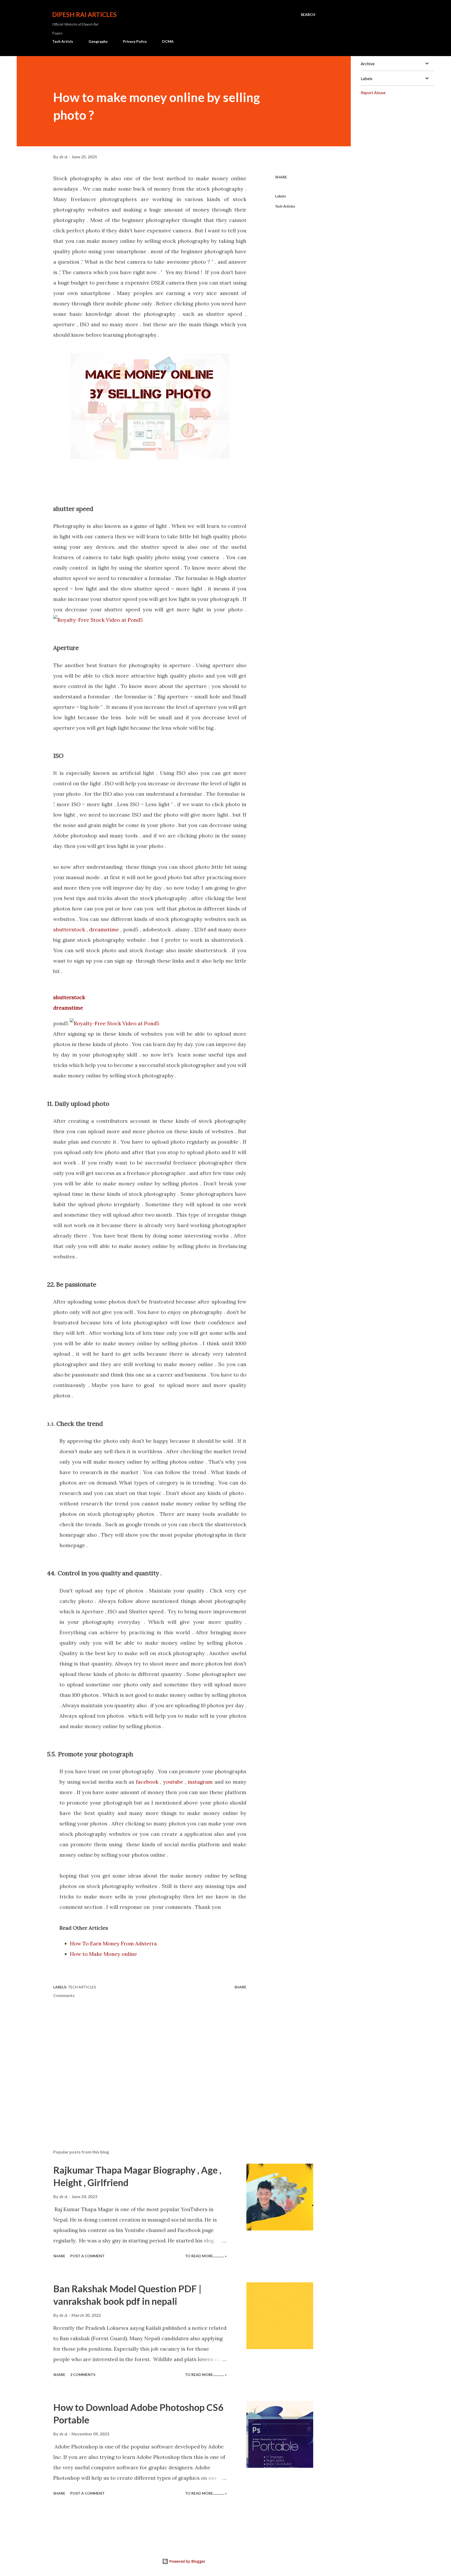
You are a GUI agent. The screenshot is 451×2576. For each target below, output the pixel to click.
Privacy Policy (135, 41)
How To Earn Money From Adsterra (113, 1943)
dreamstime (104, 929)
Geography (98, 41)
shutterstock (69, 929)
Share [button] (281, 177)
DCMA (168, 41)
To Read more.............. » (206, 2256)
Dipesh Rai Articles (84, 14)
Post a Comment (87, 2256)
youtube (173, 1782)
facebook (148, 1782)
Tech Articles (285, 206)
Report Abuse (373, 92)
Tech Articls (63, 41)
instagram (200, 1782)
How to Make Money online (103, 1954)
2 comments (83, 2375)
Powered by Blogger (187, 2561)
